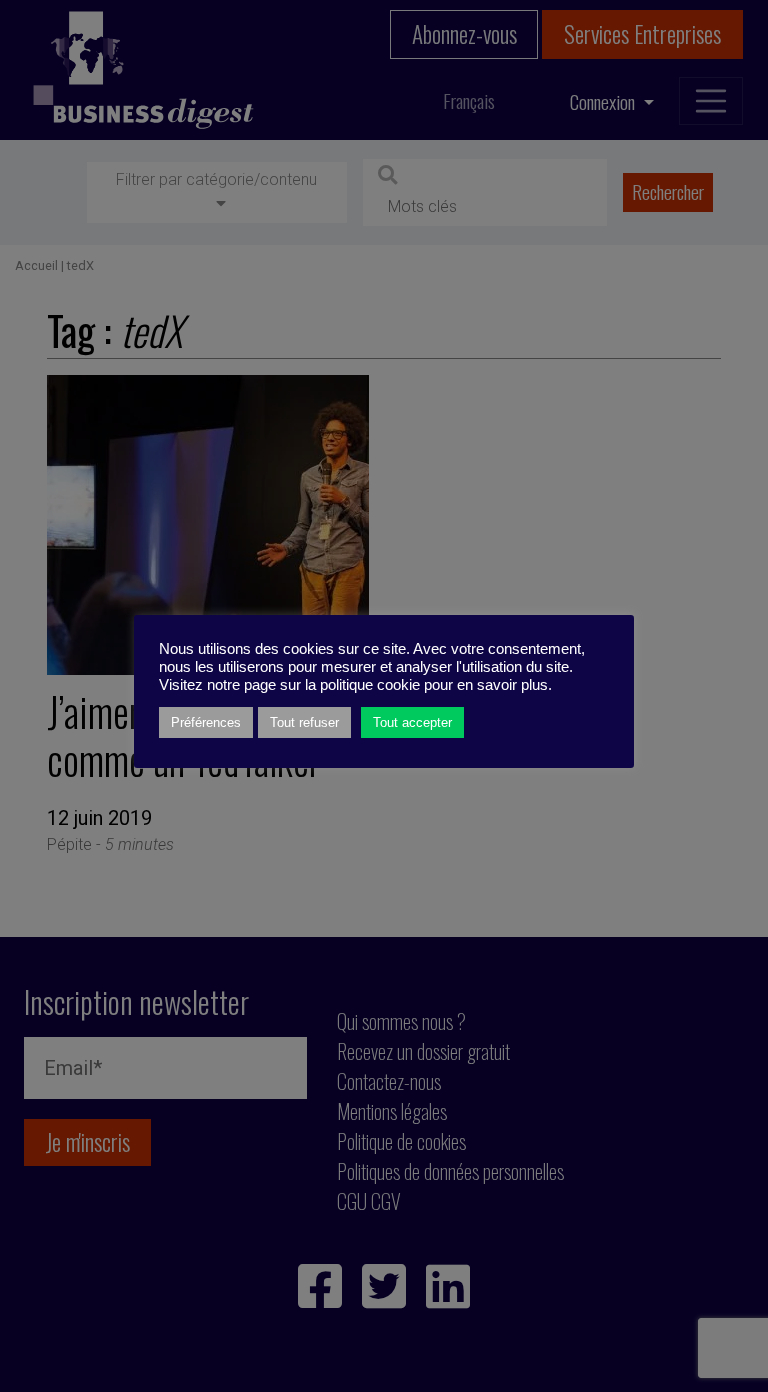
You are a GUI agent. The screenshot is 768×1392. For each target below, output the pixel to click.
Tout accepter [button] (412, 722)
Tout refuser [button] (304, 722)
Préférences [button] (206, 722)
